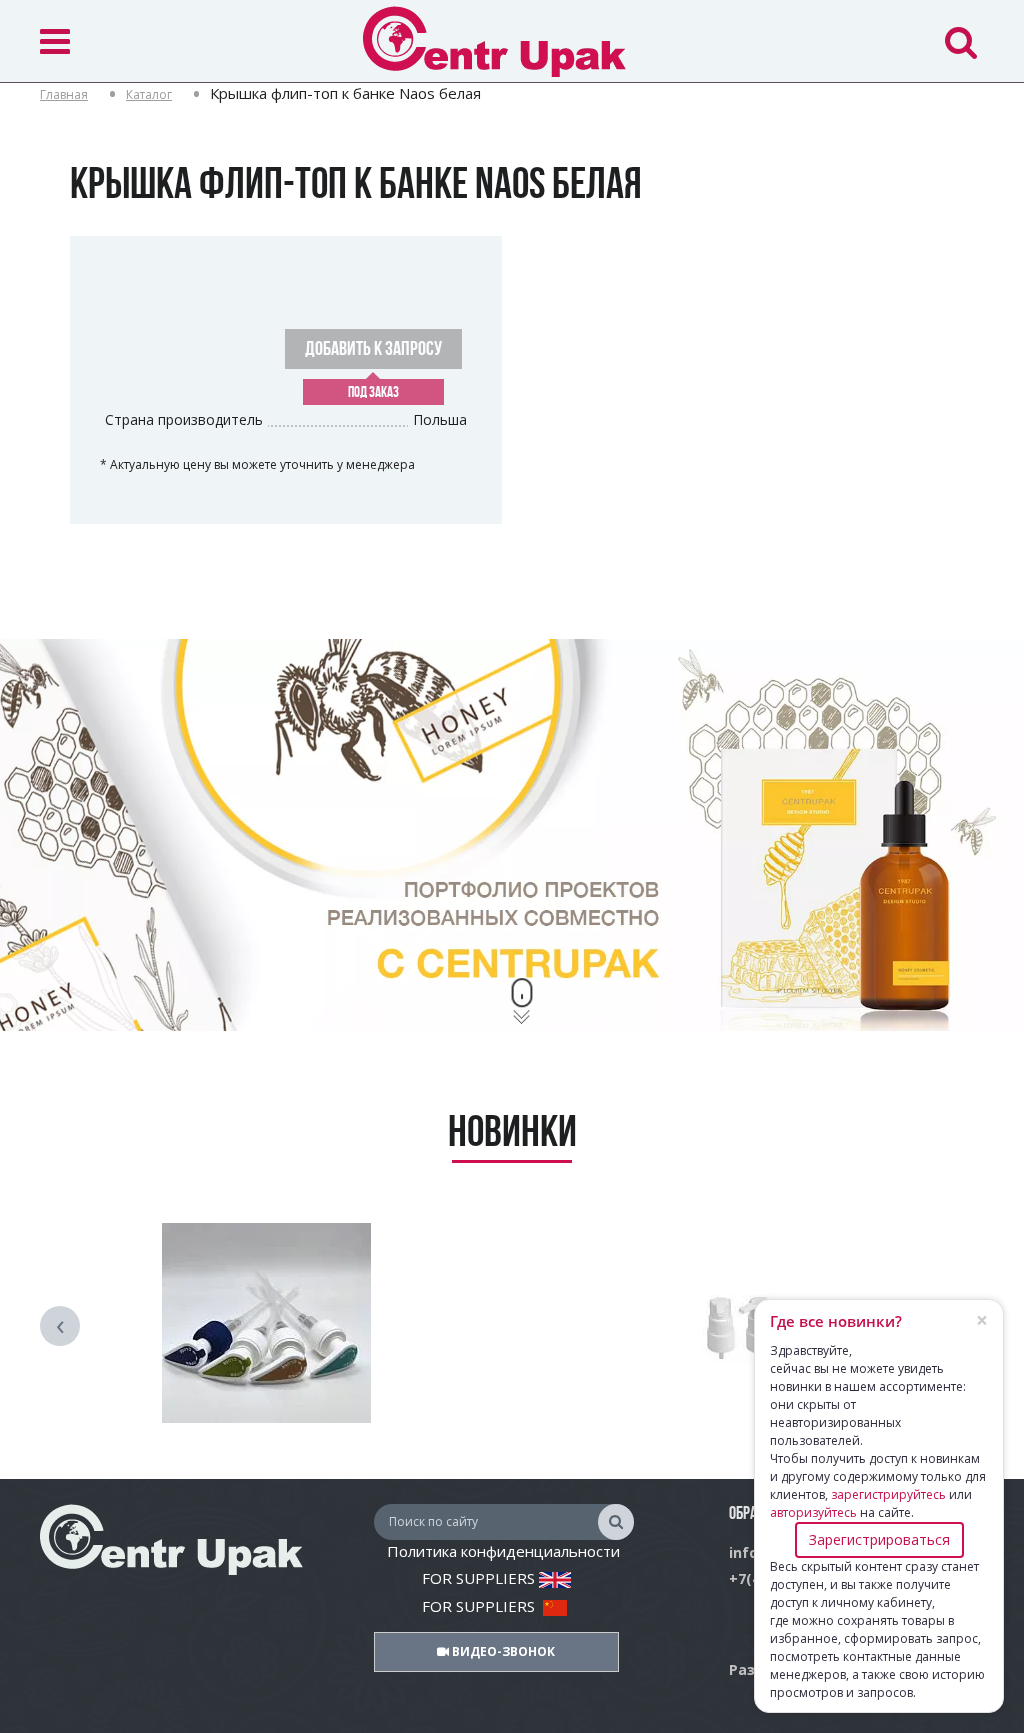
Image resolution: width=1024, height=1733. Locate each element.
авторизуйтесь (813, 1512)
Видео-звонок (502, 1651)
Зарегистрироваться (879, 1539)
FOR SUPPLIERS (480, 1578)
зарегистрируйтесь (888, 1494)
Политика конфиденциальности (503, 1551)
